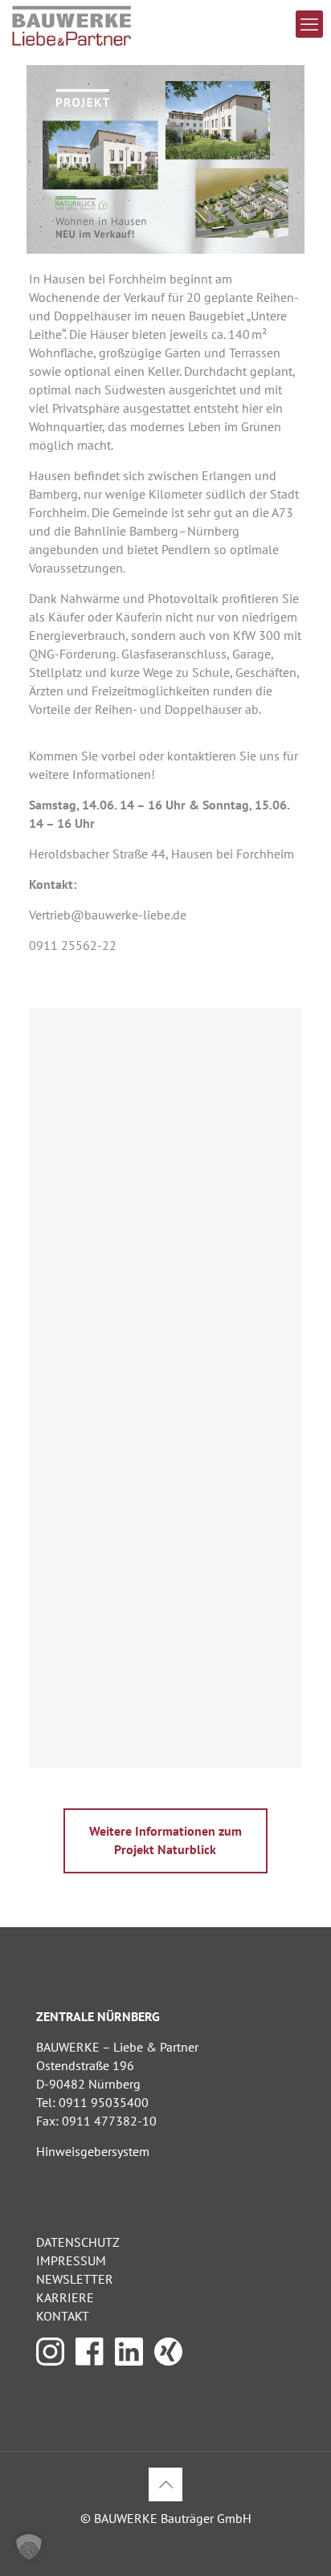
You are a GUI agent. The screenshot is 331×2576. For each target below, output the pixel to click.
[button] (29, 2547)
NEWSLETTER (75, 2279)
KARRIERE (65, 2297)
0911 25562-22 (73, 945)
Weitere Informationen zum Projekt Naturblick (165, 1840)
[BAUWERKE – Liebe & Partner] (72, 24)
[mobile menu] (309, 24)
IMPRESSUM (71, 2260)
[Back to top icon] (165, 2484)
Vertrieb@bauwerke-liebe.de (108, 915)
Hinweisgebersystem (93, 2151)
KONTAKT (63, 2316)
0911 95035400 (104, 2102)
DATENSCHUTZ (78, 2242)
